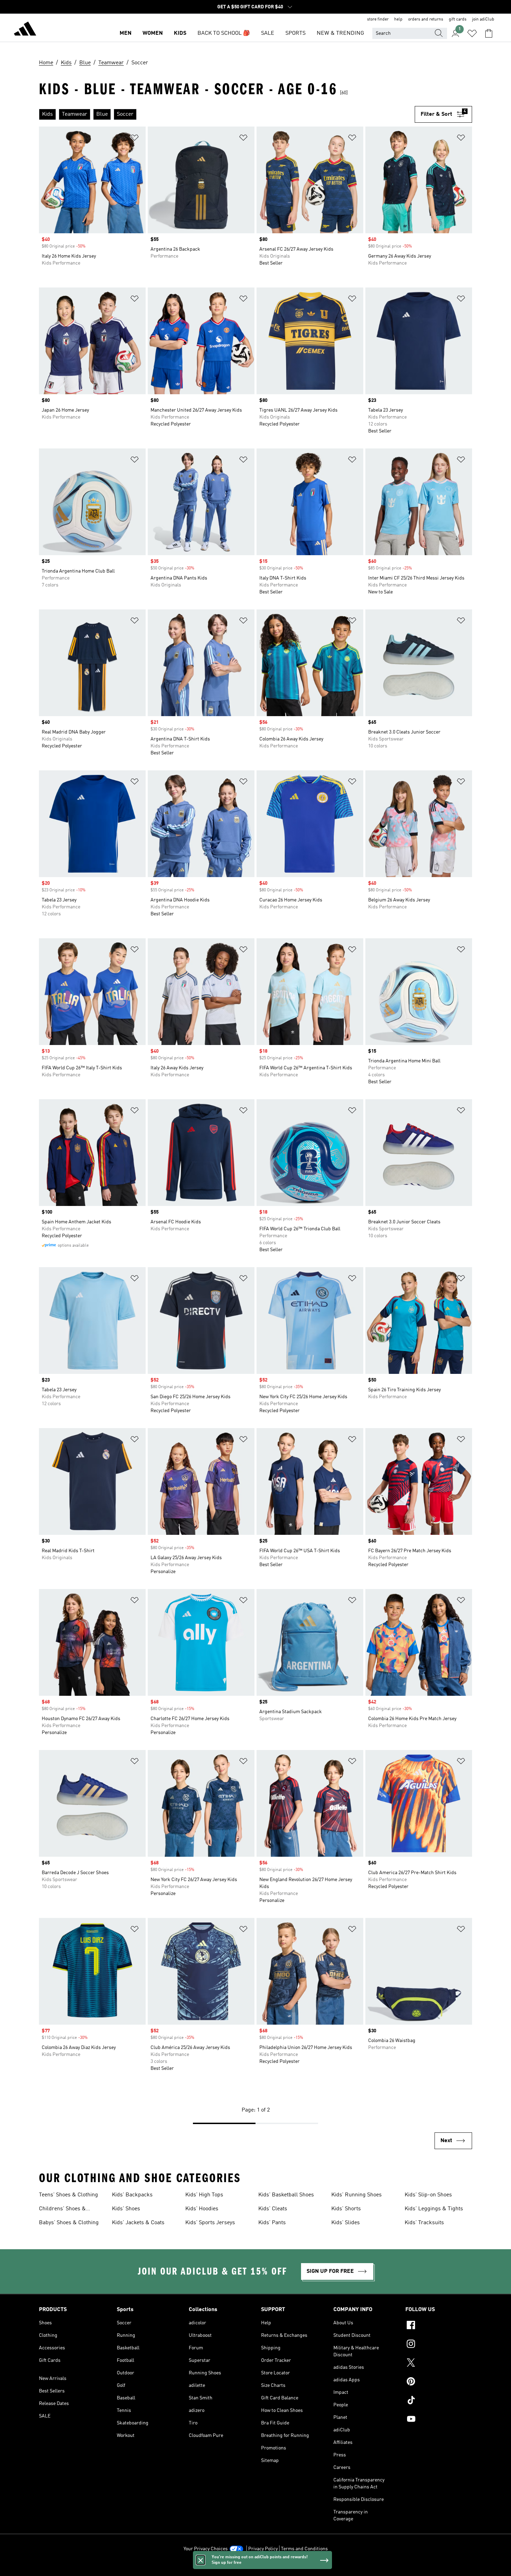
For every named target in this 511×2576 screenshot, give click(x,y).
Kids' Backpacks (132, 2195)
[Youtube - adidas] (439, 2420)
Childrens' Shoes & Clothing (62, 2210)
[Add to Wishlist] (135, 139)
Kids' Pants (272, 2223)
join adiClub (483, 19)
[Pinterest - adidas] (439, 2382)
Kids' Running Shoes (356, 2195)
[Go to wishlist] (472, 33)
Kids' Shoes (126, 2209)
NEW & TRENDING (340, 33)
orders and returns (426, 19)
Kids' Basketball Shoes (286, 2195)
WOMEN (153, 33)
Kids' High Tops (204, 2195)
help (398, 19)
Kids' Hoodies (202, 2209)
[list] (227, 114)
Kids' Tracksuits (424, 2223)
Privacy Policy (263, 2549)
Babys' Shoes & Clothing (69, 2223)
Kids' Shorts (346, 2209)
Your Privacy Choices (206, 2549)
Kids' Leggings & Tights (434, 2209)
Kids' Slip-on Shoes (428, 2195)
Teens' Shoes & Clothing (68, 2195)
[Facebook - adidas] (439, 2326)
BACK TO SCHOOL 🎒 (224, 33)
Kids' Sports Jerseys (210, 2223)
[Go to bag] (489, 33)
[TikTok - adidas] (439, 2401)
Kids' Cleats (273, 2209)
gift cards (458, 19)
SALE (268, 33)
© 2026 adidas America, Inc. (255, 2567)
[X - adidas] (439, 2364)
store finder (378, 19)
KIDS (180, 33)
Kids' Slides (346, 2223)
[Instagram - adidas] (439, 2345)
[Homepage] (25, 30)
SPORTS (295, 33)
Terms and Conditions (304, 2549)
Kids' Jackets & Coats (138, 2223)
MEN (125, 33)
